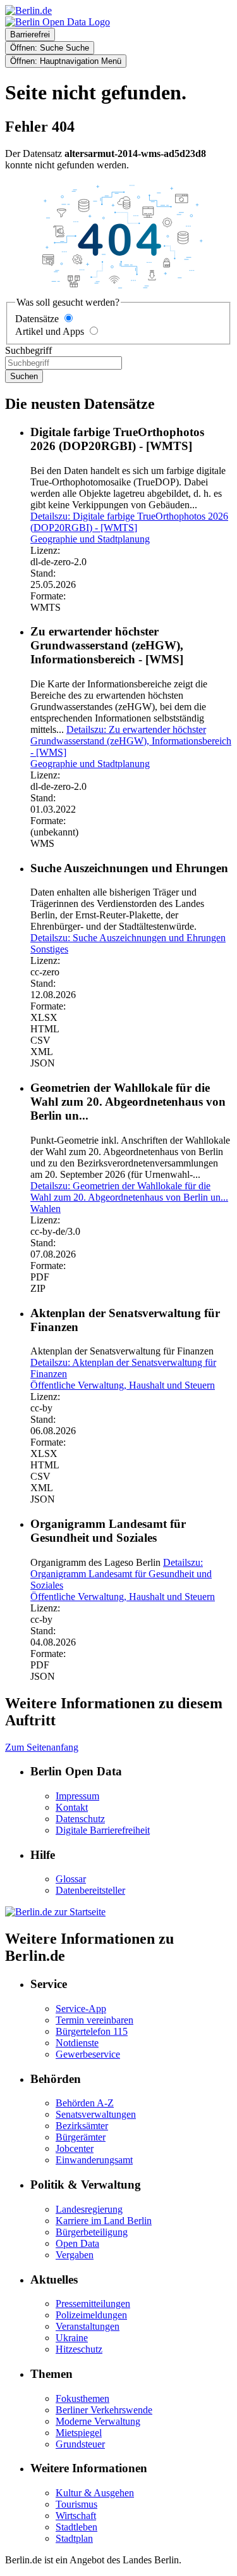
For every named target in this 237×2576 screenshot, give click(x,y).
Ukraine (72, 2338)
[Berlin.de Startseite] (55, 1912)
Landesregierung (89, 2209)
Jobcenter (75, 2148)
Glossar (71, 1879)
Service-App (81, 2009)
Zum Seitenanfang (42, 1747)
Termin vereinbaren (94, 2020)
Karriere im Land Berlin (104, 2221)
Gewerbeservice (88, 2054)
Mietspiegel (79, 2433)
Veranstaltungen (88, 2326)
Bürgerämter (81, 2137)
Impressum (77, 1796)
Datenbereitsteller (90, 1890)
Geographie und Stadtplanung (90, 539)
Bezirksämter (82, 2126)
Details (129, 522)
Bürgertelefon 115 (92, 2031)
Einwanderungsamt (94, 2160)
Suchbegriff (28, 350)
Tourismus (76, 2504)
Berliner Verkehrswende (104, 2410)
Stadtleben (76, 2527)
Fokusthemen (82, 2398)
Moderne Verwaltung (98, 2421)
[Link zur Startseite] (58, 22)
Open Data (77, 2243)
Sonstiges (49, 949)
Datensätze (37, 319)
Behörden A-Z (85, 2103)
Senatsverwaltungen (96, 2114)
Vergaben (75, 2255)
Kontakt (72, 1807)
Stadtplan (74, 2538)
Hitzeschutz (79, 2349)
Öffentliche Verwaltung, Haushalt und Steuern (123, 1385)
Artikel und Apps (50, 331)
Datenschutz (80, 1819)
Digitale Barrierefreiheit (103, 1830)
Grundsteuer (80, 2444)
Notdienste (77, 2043)
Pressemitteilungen (93, 2304)
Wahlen (46, 1209)
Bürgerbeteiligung (92, 2232)
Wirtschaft (76, 2516)
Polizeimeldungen (91, 2315)
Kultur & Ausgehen (95, 2493)
